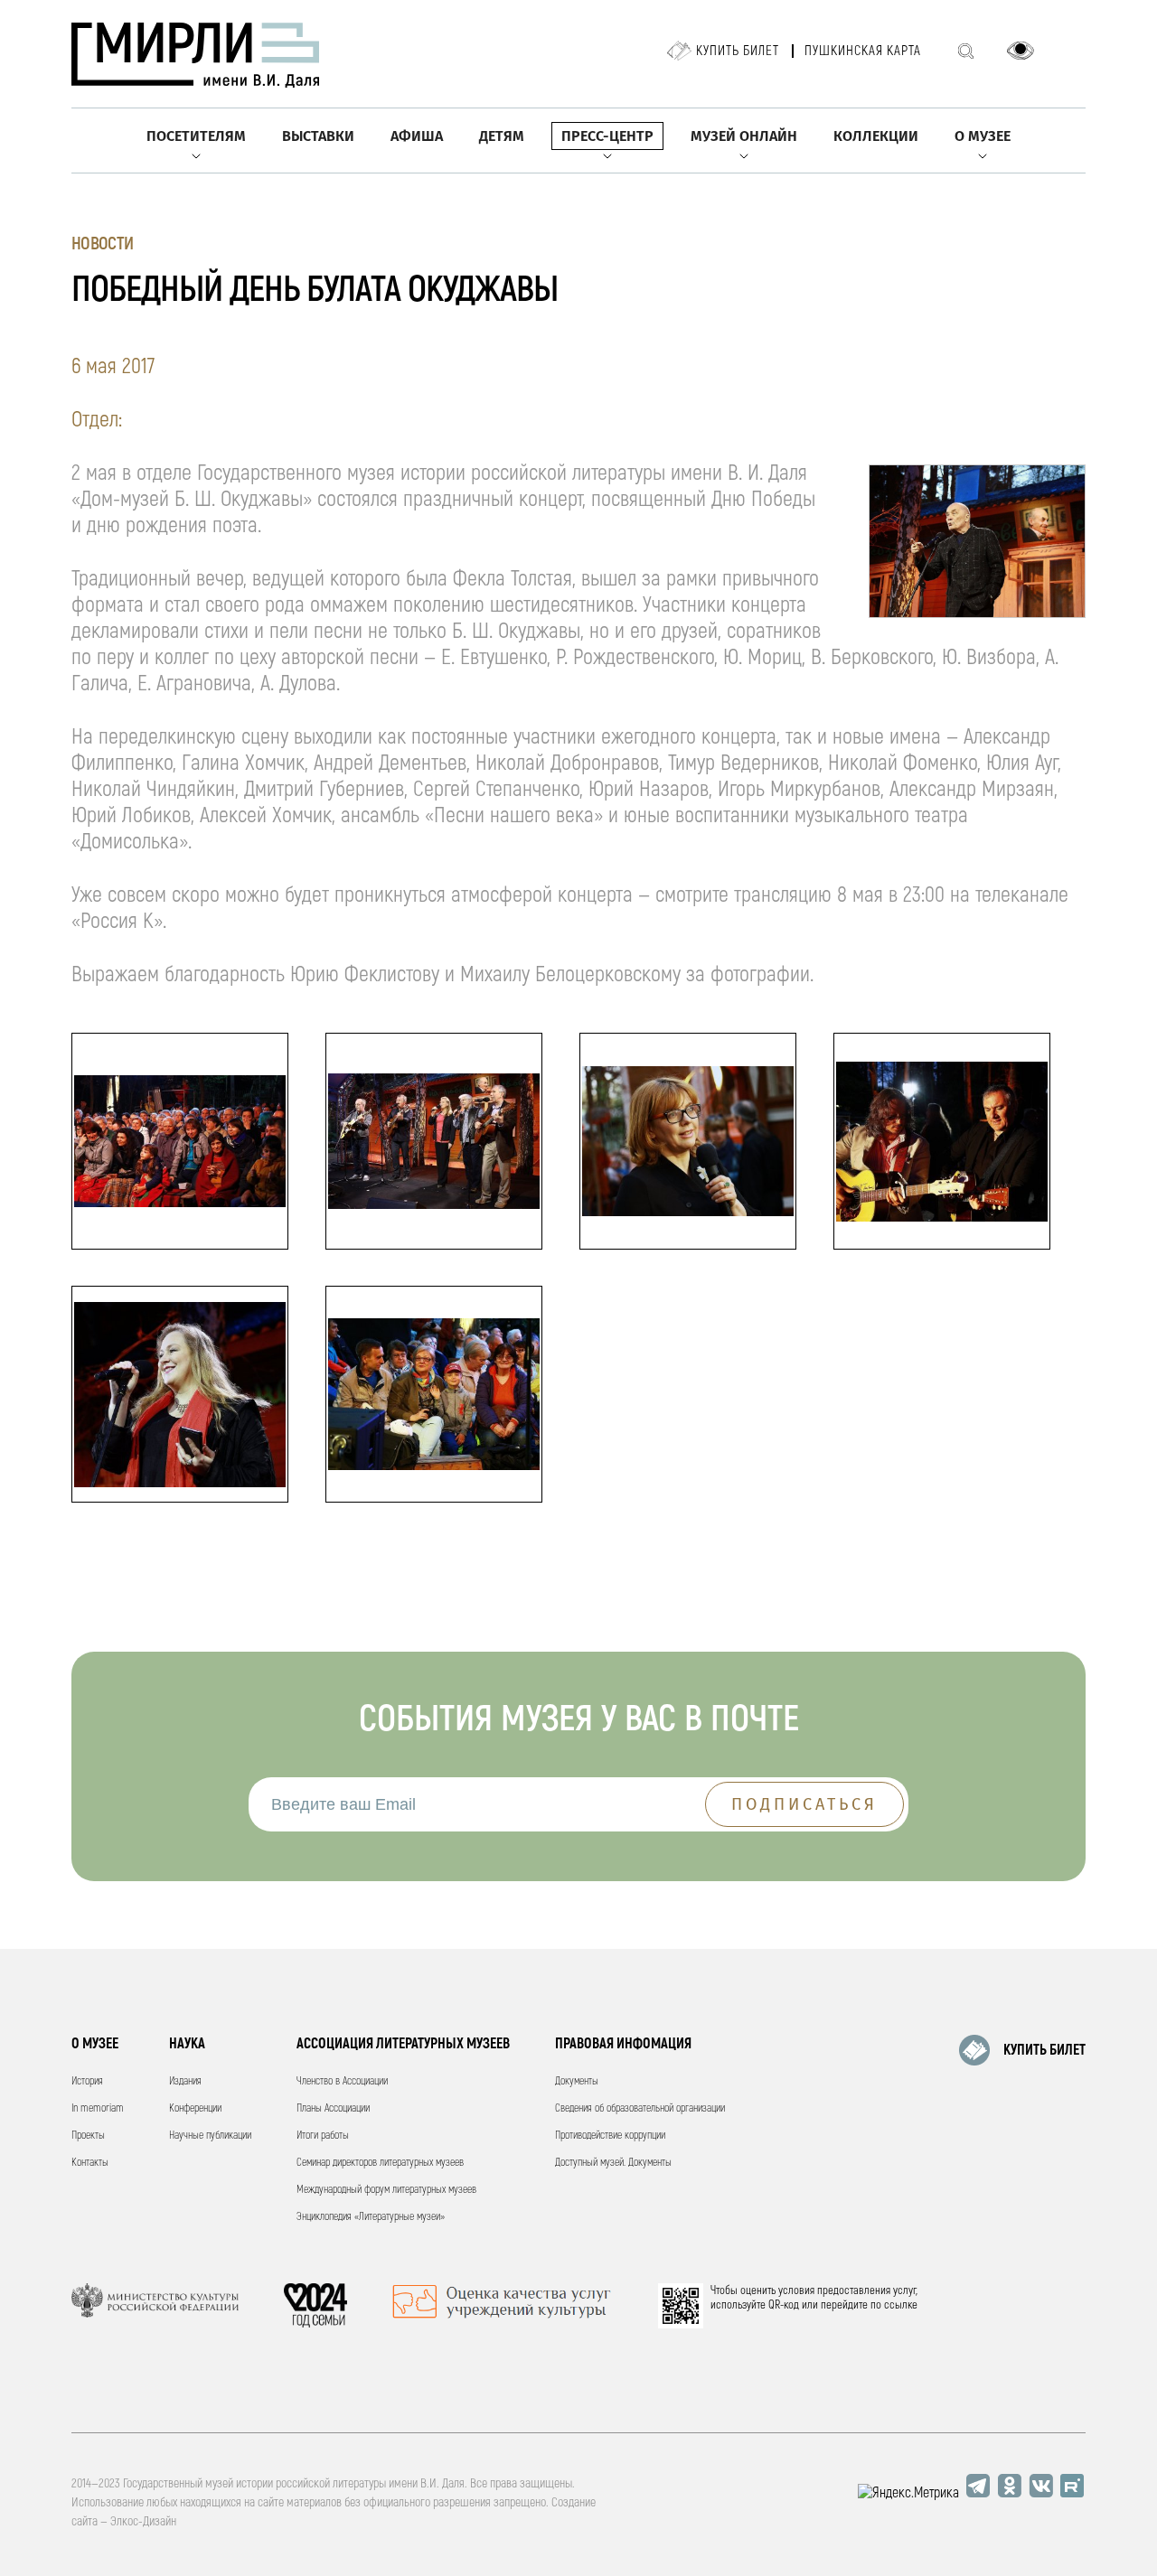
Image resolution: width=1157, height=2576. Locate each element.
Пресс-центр (607, 136)
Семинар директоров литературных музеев (380, 2163)
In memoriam (98, 2108)
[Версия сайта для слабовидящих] (1021, 51)
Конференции (195, 2108)
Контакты (90, 2163)
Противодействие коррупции (610, 2136)
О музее (983, 136)
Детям (502, 136)
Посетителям (196, 136)
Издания (185, 2081)
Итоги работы (323, 2136)
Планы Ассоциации (333, 2108)
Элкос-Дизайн (143, 2521)
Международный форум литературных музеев (386, 2190)
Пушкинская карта (863, 51)
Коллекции (876, 136)
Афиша (417, 136)
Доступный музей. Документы (613, 2163)
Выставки (318, 136)
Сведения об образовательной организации (640, 2108)
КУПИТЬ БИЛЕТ (1044, 2050)
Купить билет (738, 51)
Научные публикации (210, 2136)
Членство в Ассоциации (342, 2081)
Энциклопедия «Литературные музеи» (371, 2217)
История (87, 2081)
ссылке (901, 2305)
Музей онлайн (744, 136)
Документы (577, 2081)
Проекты (88, 2136)
